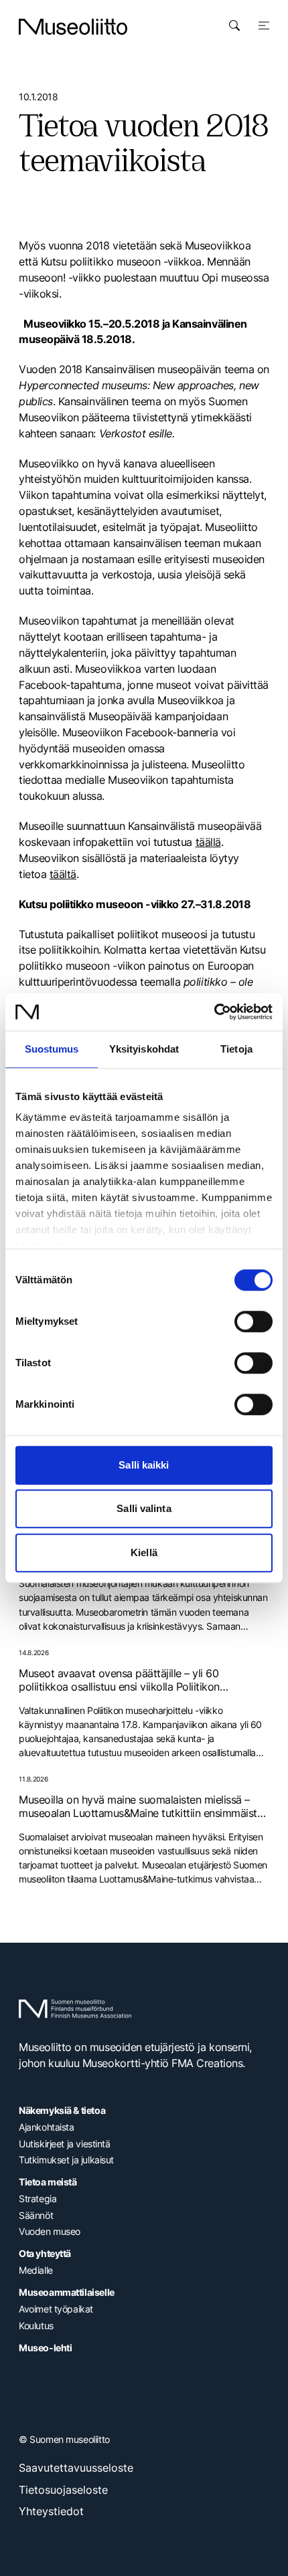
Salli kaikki (144, 1465)
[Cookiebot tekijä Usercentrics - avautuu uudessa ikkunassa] (214, 1012)
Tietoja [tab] (236, 1049)
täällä (208, 842)
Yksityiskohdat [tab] (144, 1049)
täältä (63, 874)
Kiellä (144, 1552)
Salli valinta (144, 1508)
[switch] (254, 1321)
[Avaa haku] (234, 25)
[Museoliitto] (73, 27)
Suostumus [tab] (52, 1049)
